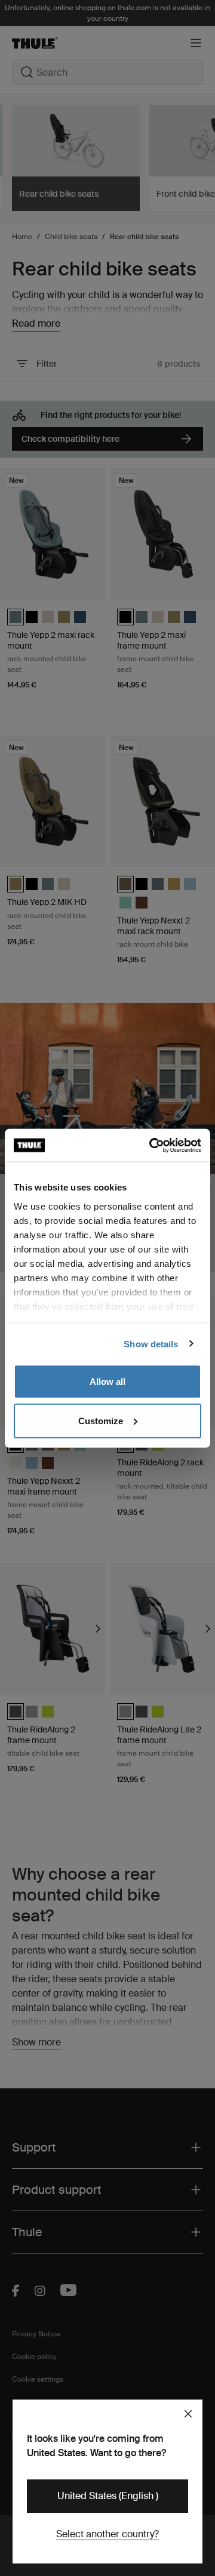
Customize (101, 1420)
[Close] (188, 2414)
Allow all (107, 1382)
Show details (151, 1343)
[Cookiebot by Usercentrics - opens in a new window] (152, 1145)
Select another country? (107, 2534)
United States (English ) (108, 2496)
